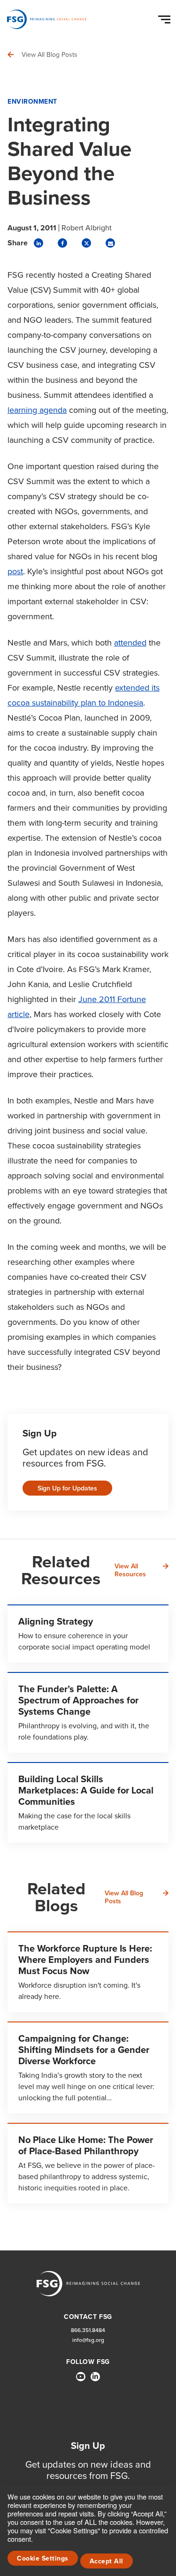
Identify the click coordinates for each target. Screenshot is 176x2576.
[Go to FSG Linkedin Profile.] (95, 2377)
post (15, 571)
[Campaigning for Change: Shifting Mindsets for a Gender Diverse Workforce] (88, 2067)
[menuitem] (81, 2380)
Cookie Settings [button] (43, 2558)
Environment (32, 102)
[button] (166, 17)
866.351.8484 (88, 2330)
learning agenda (37, 410)
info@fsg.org (88, 2340)
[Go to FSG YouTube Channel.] (81, 2377)
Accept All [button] (107, 2561)
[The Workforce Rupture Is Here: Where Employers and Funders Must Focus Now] (88, 1972)
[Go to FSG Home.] (47, 19)
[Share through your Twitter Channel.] (86, 243)
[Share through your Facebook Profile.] (62, 243)
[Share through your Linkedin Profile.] (38, 243)
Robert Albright (87, 228)
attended (130, 643)
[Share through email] (110, 243)
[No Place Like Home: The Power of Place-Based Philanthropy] (88, 2163)
